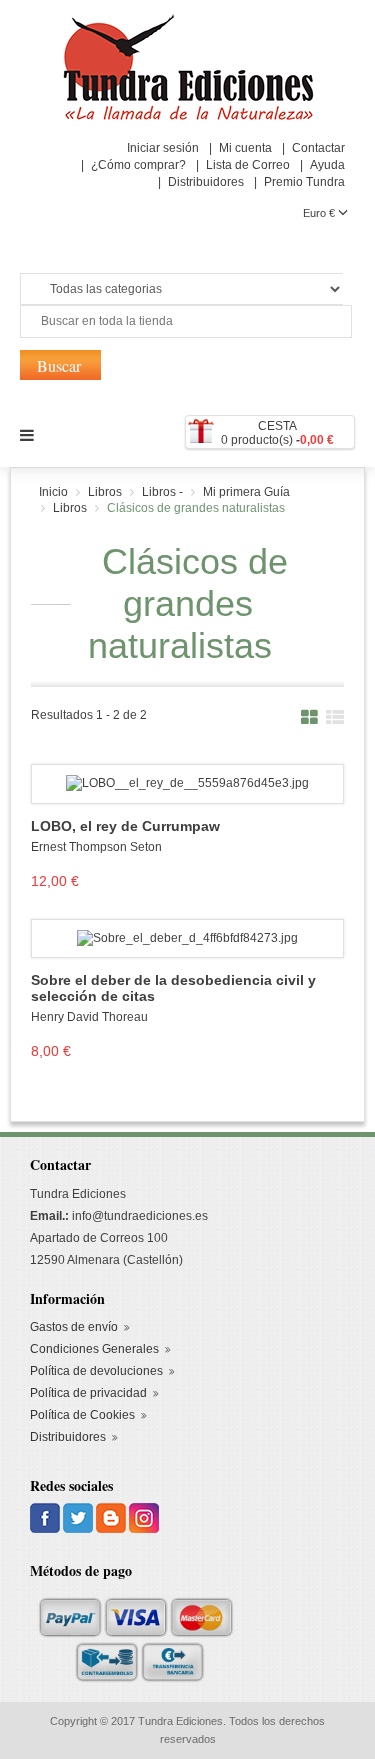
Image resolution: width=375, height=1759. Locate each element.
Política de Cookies (82, 1415)
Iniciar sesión (163, 148)
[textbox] (186, 321)
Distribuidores (206, 182)
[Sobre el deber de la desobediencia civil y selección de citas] (187, 938)
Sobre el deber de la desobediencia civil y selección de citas (173, 988)
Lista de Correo (248, 165)
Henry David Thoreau (89, 1017)
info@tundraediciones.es (140, 1216)
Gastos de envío (74, 1327)
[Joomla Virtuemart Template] (46, 1518)
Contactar (318, 148)
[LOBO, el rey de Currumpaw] (187, 783)
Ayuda (327, 165)
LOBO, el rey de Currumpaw (125, 826)
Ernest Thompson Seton (96, 847)
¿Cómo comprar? (138, 165)
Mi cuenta (245, 148)
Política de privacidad (88, 1393)
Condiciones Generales (94, 1349)
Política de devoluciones (96, 1371)
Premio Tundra (304, 182)
